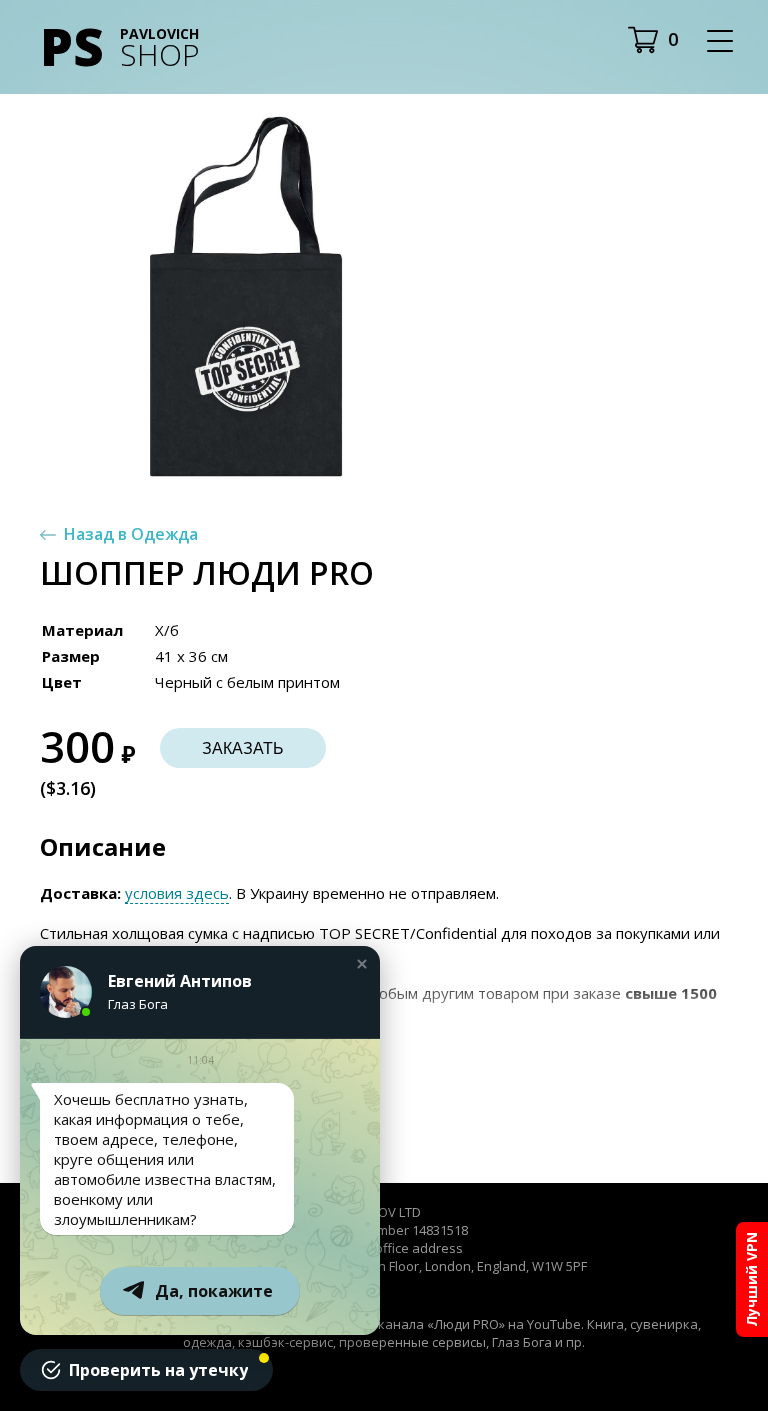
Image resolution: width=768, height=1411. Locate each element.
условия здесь (177, 893)
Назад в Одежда (131, 534)
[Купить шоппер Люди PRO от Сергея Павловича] (246, 296)
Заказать (243, 748)
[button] (362, 964)
